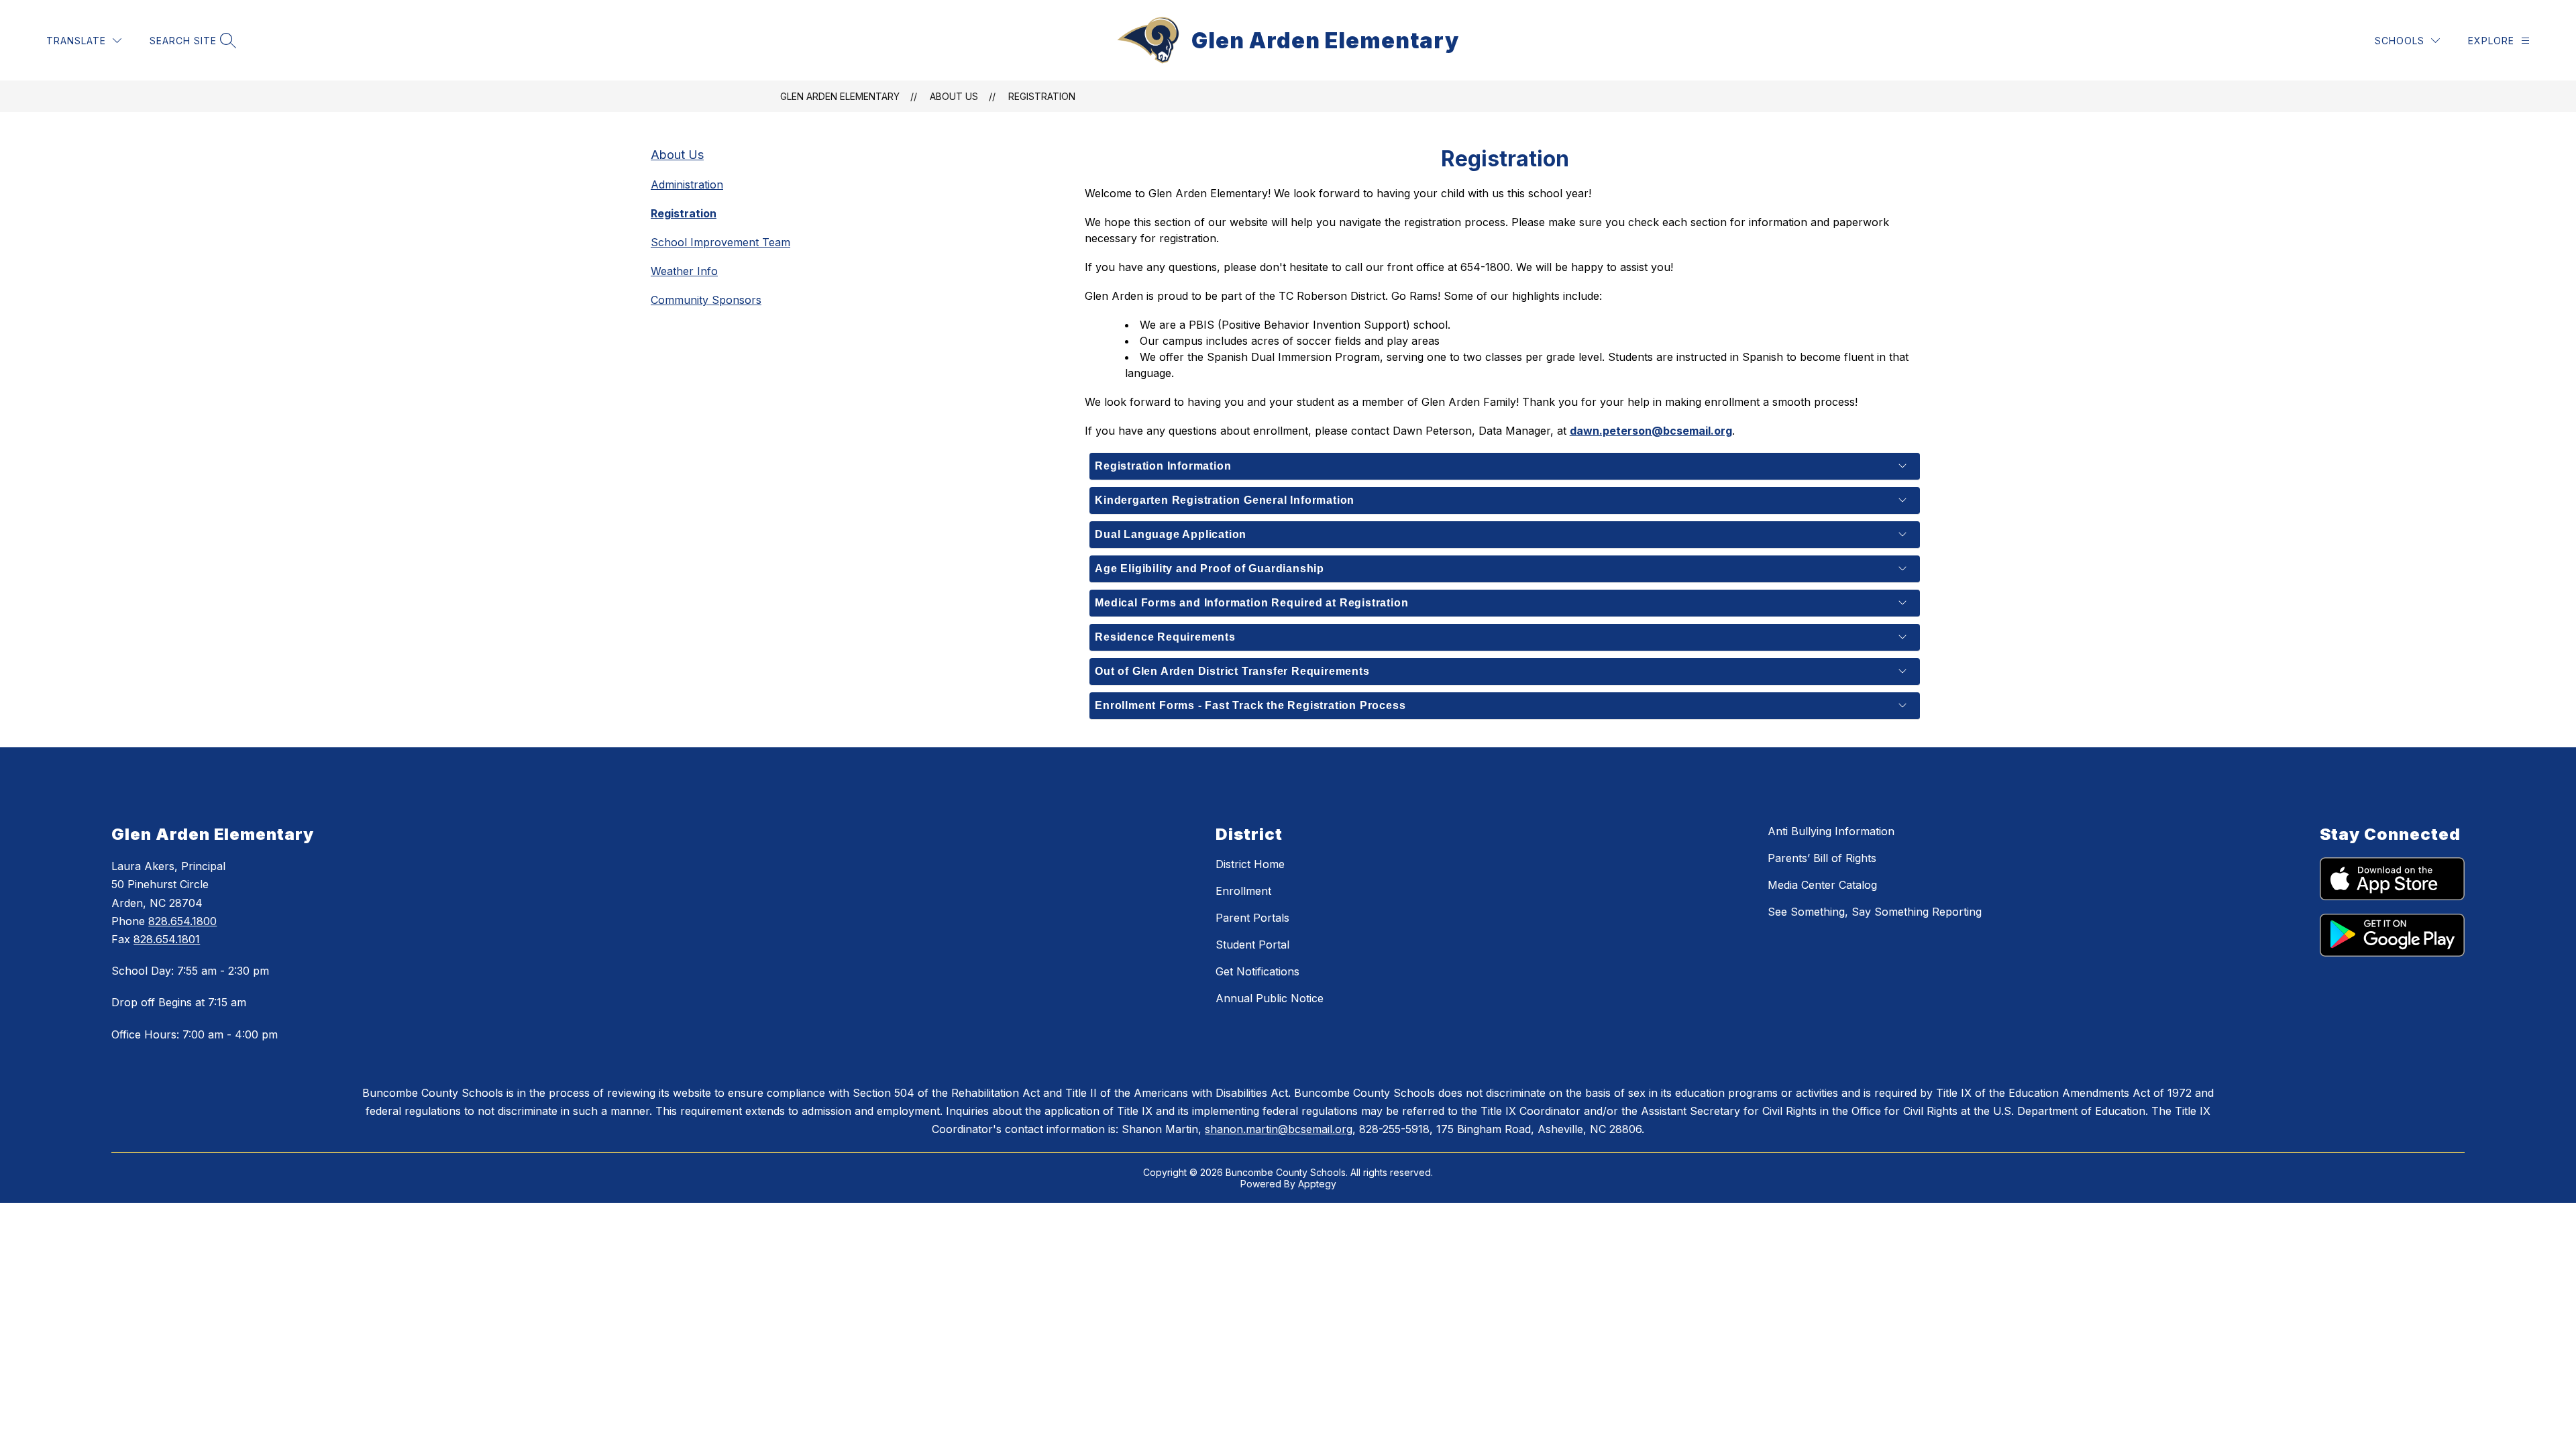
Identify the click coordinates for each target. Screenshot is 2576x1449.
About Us (954, 96)
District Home (1250, 864)
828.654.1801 (167, 939)
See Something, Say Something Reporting (1875, 912)
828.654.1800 (182, 921)
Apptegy (1317, 1184)
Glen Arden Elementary (840, 96)
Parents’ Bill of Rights (1822, 858)
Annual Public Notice (1270, 998)
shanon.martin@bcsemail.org (1279, 1129)
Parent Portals (1252, 918)
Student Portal (1252, 945)
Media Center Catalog (1822, 885)
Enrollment (1243, 891)
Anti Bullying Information (1831, 831)
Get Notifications (1257, 971)
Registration (1042, 96)
